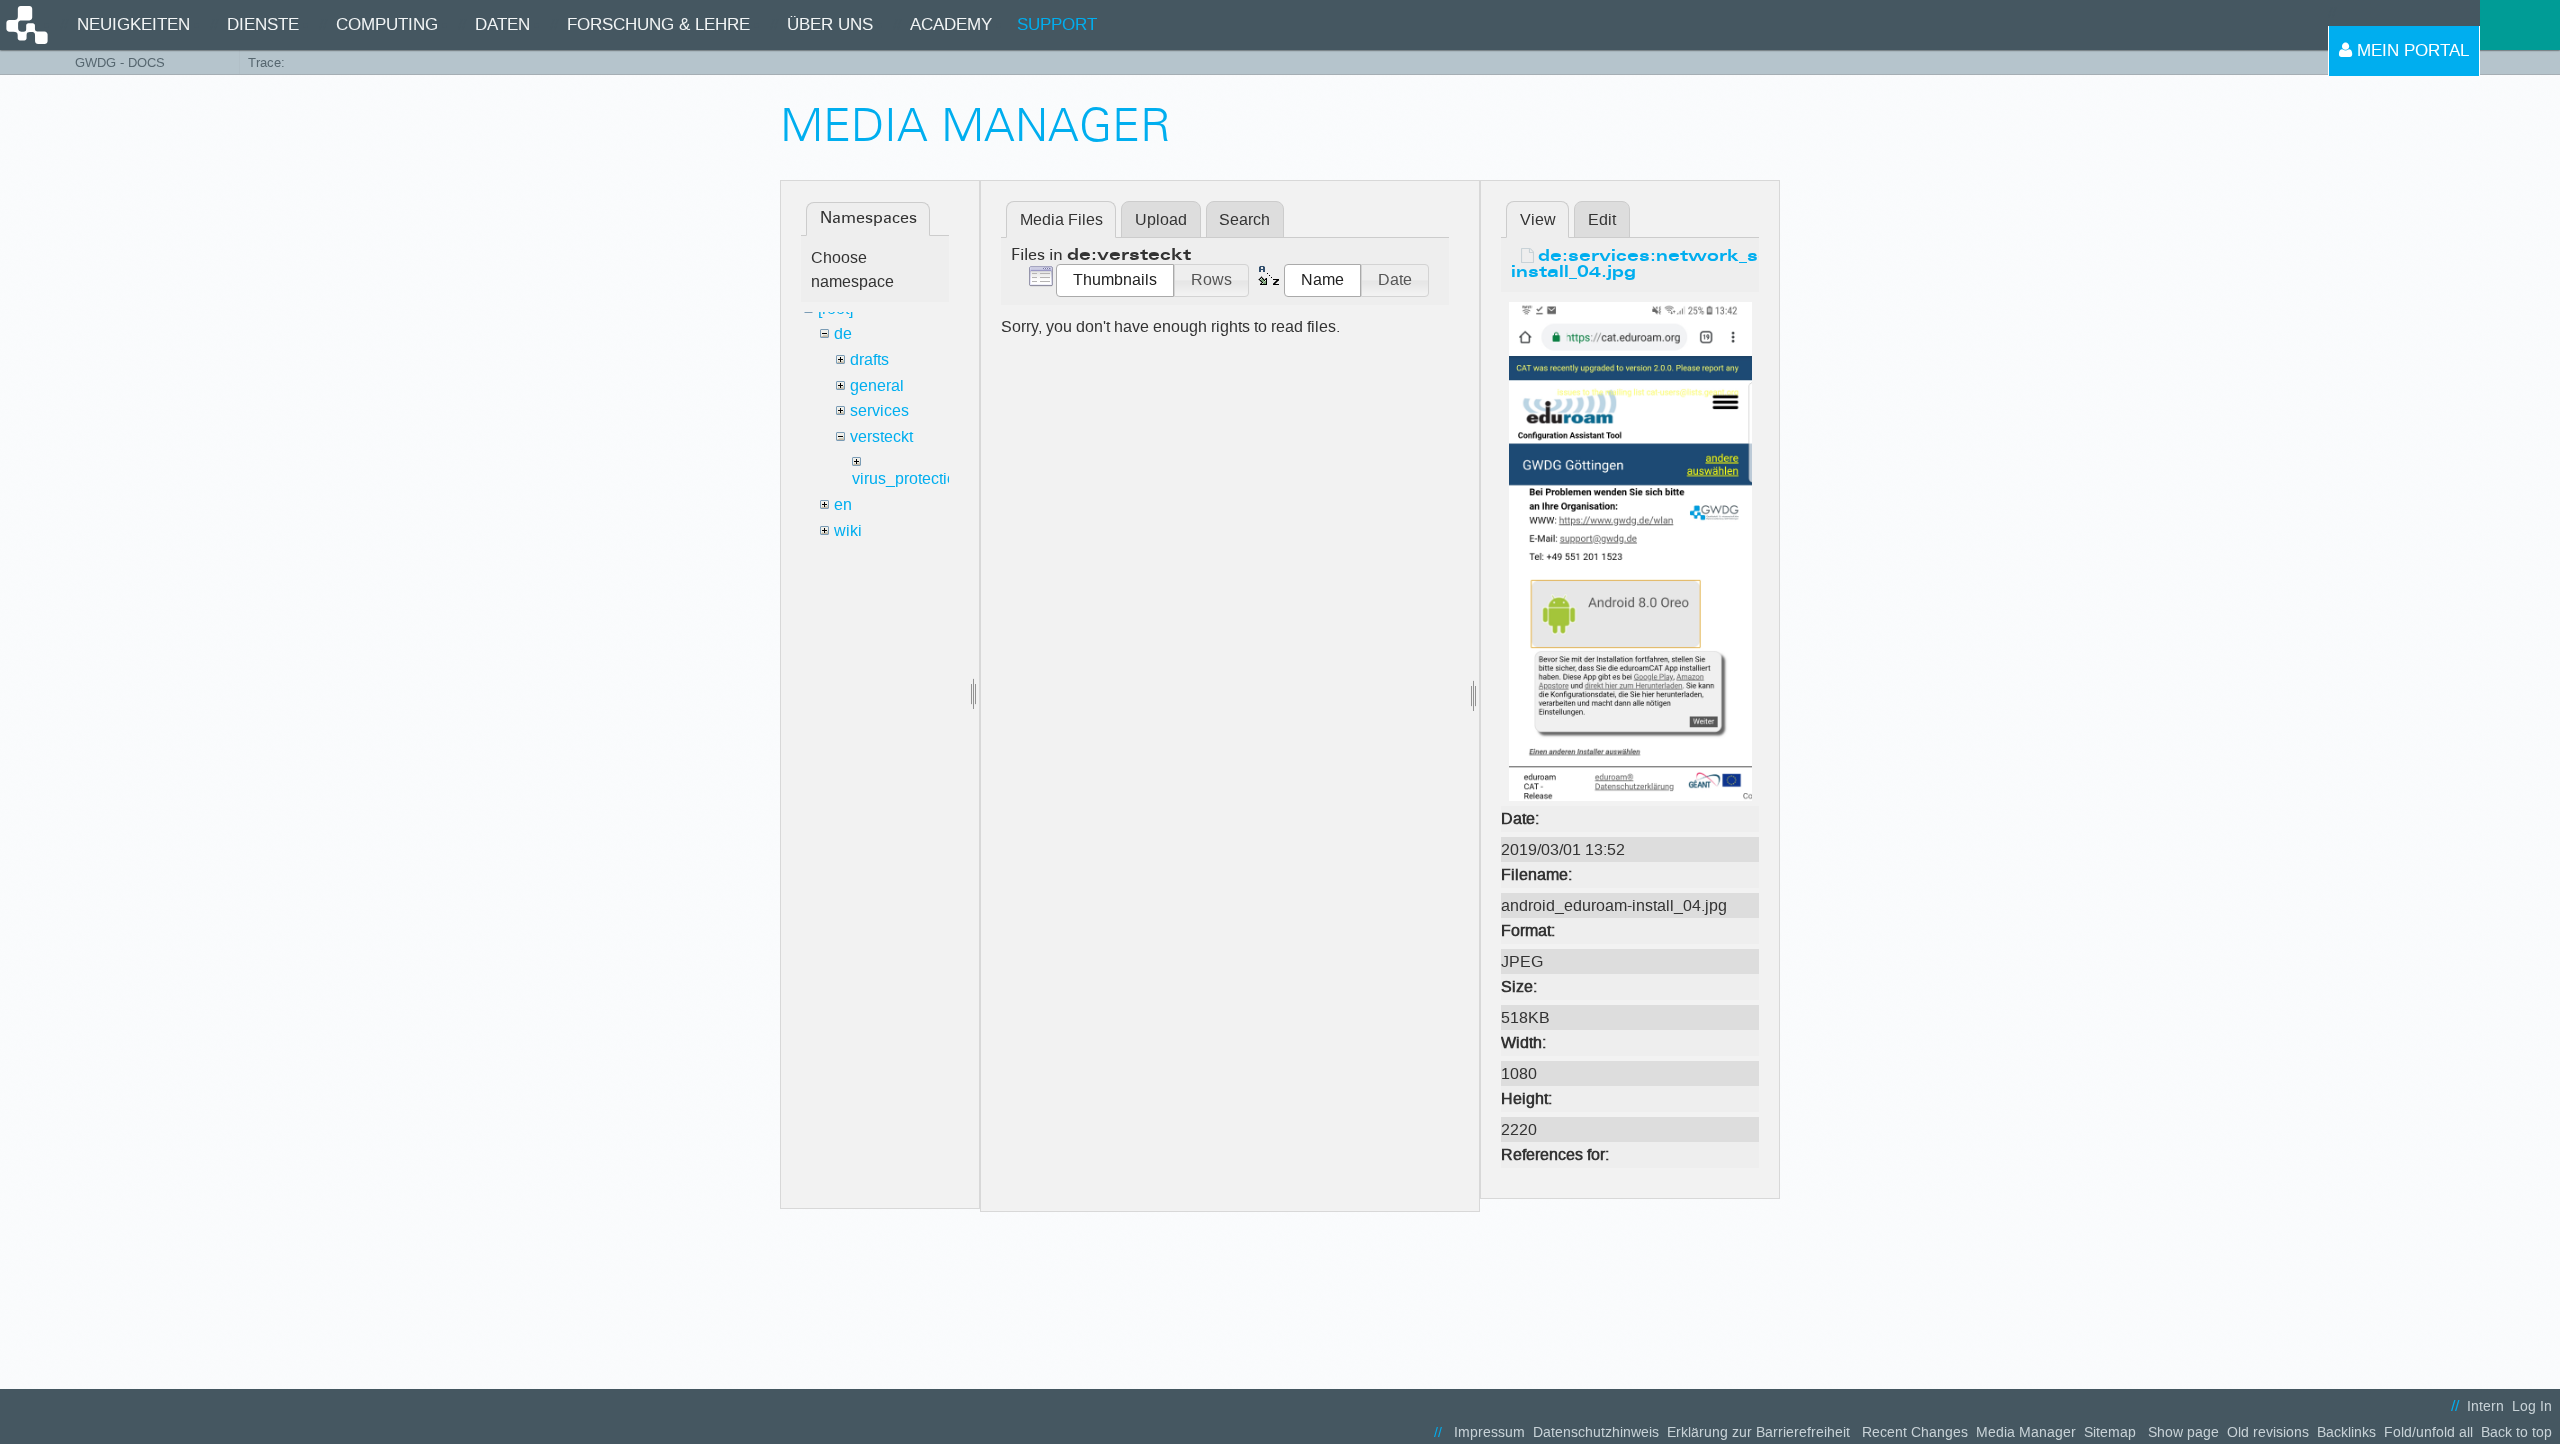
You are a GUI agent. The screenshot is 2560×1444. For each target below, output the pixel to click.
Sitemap (2110, 1432)
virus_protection (908, 478)
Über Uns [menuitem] (830, 24)
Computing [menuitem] (387, 24)
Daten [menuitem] (502, 24)
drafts (869, 359)
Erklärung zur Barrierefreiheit (1758, 1432)
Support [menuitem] (1057, 24)
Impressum (1489, 1432)
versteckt (881, 436)
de (843, 333)
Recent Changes (1915, 1432)
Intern (2485, 1406)
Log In (2532, 1406)
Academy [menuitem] (951, 24)
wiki (848, 530)
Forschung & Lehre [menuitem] (658, 24)
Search (1244, 219)
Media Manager (2026, 1432)
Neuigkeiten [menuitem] (133, 24)
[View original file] (1630, 550)
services (879, 410)
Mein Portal (2410, 50)
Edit (1602, 219)
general (877, 385)
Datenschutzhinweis (1596, 1432)
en (843, 504)
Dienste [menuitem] (263, 24)
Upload (1161, 219)
